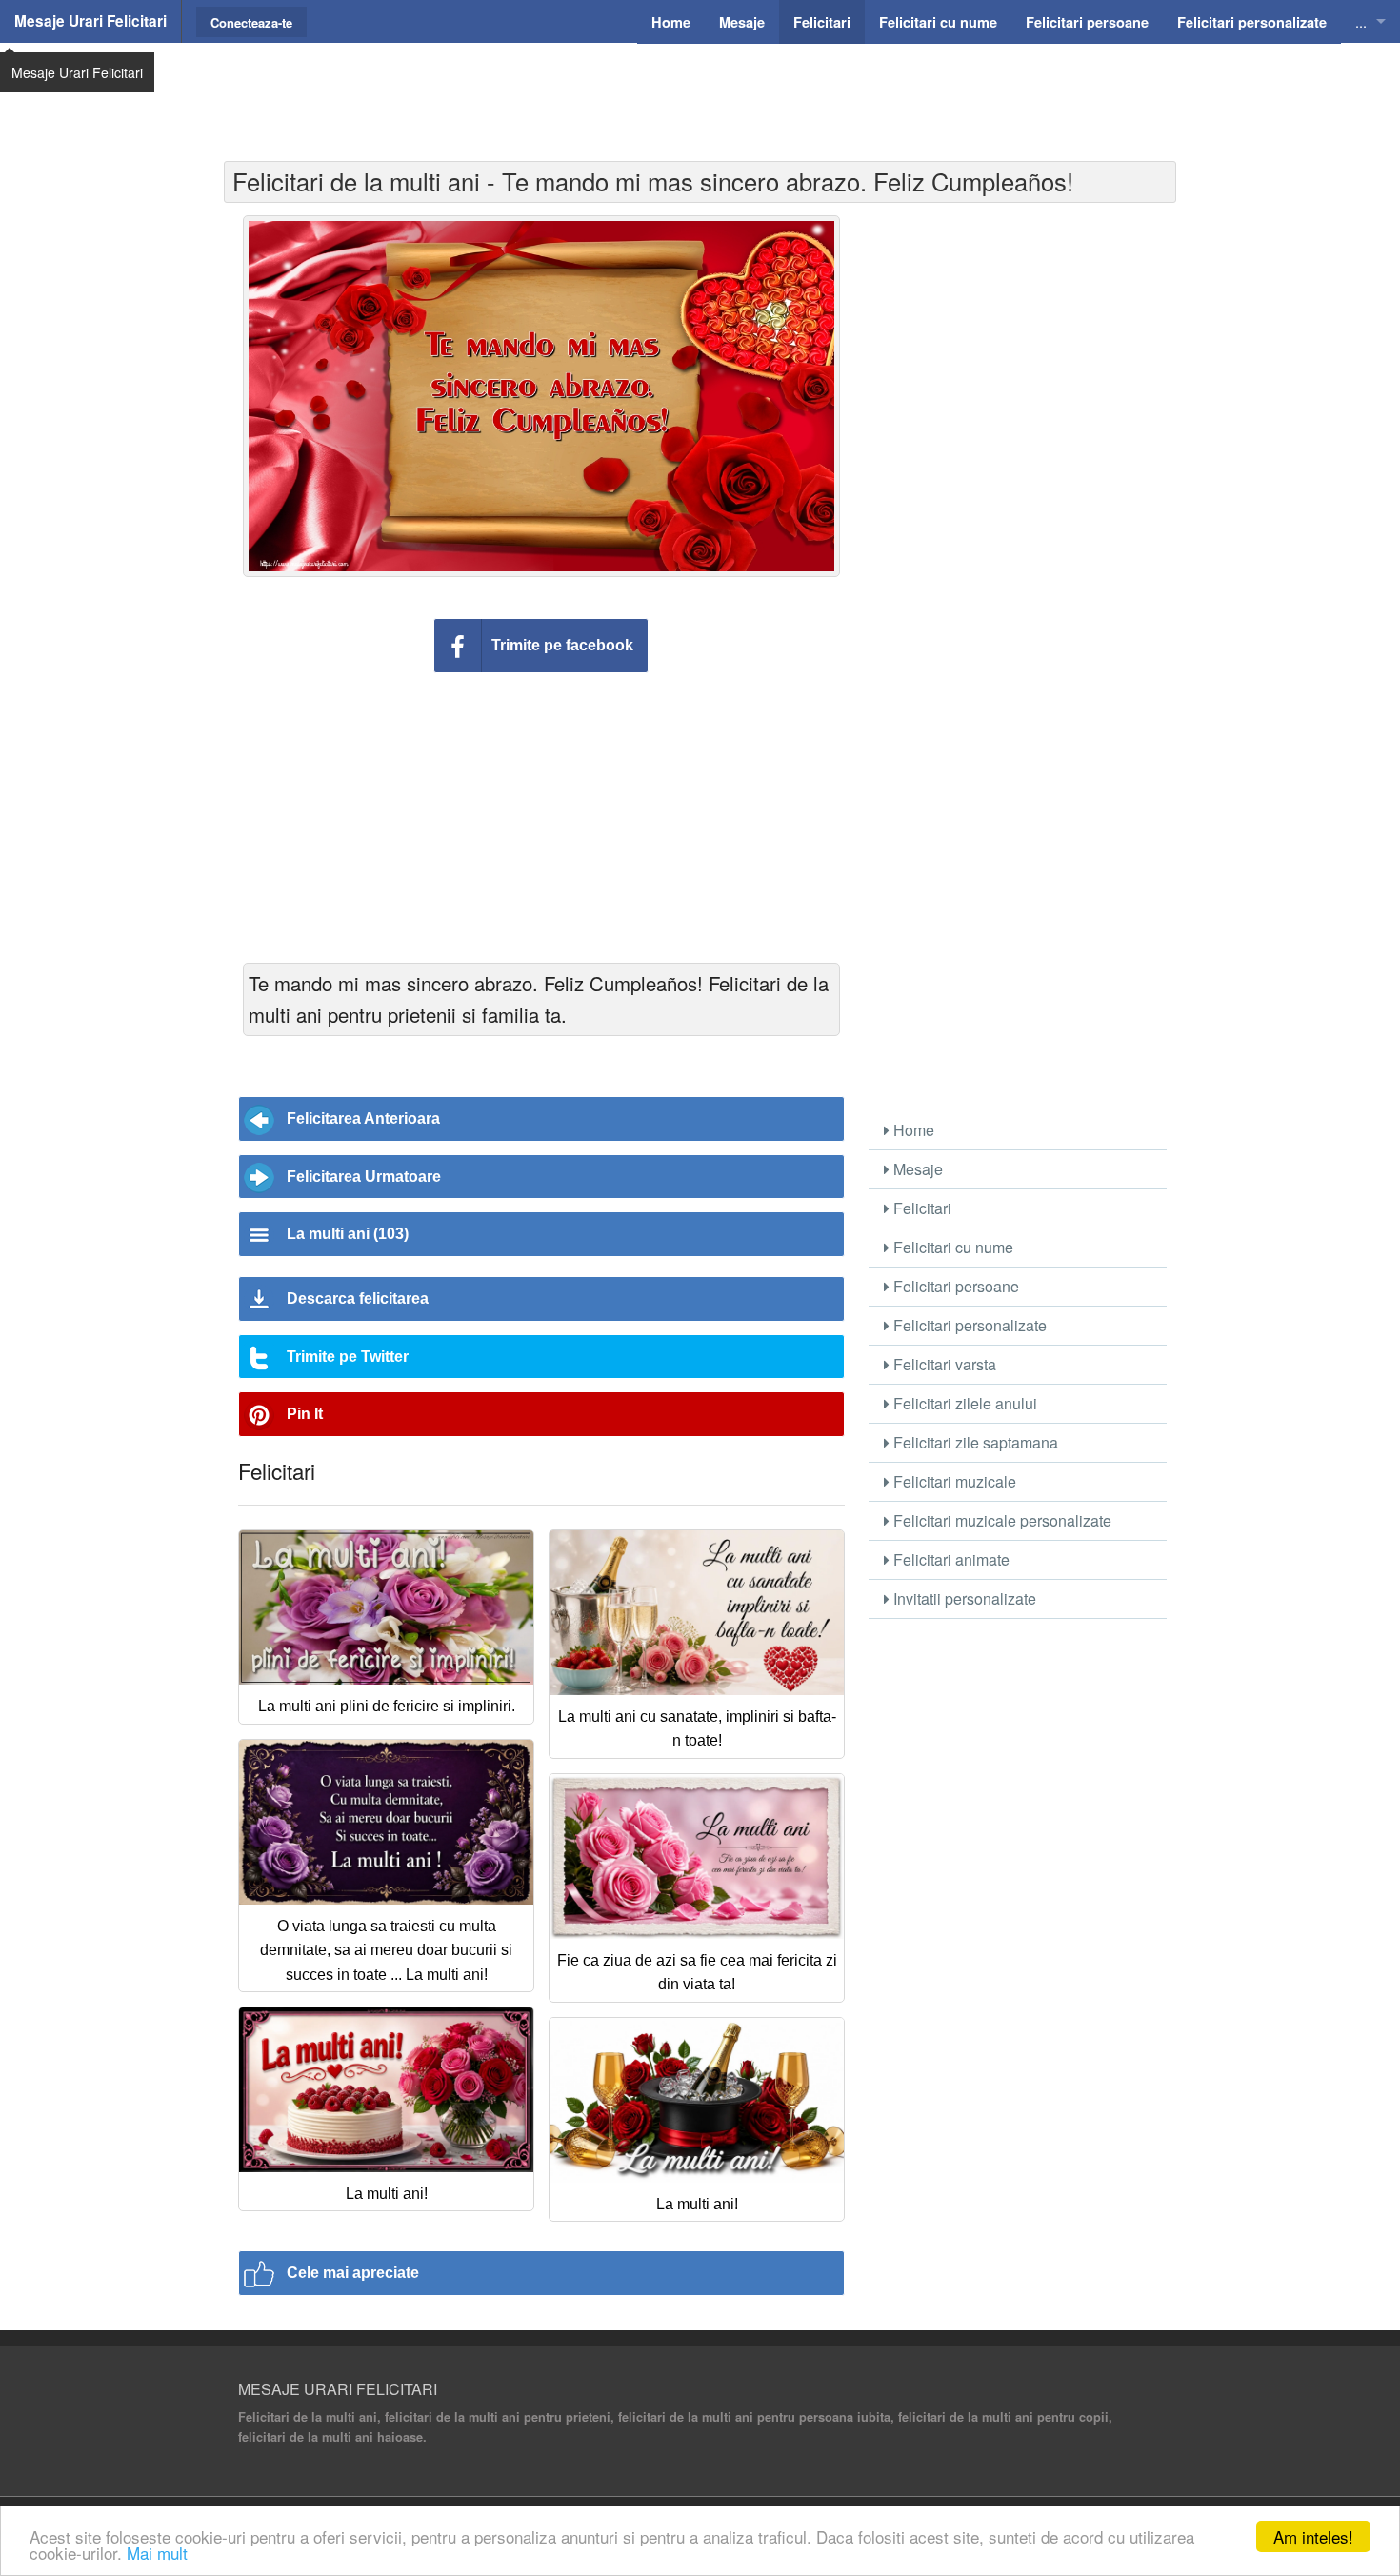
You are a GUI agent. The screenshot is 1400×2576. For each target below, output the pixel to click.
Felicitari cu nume (951, 1247)
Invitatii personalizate (963, 1598)
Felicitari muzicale (953, 1481)
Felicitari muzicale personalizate (1000, 1520)
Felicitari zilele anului (963, 1403)
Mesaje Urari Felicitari (90, 21)
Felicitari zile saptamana (974, 1442)
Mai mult (157, 2553)
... (1361, 21)
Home (912, 1130)
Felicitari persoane (954, 1286)
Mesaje (916, 1169)
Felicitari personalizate (968, 1325)
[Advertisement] (700, 90)
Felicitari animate (950, 1559)
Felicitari (920, 1208)
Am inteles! (1313, 2536)
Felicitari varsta (943, 1364)
